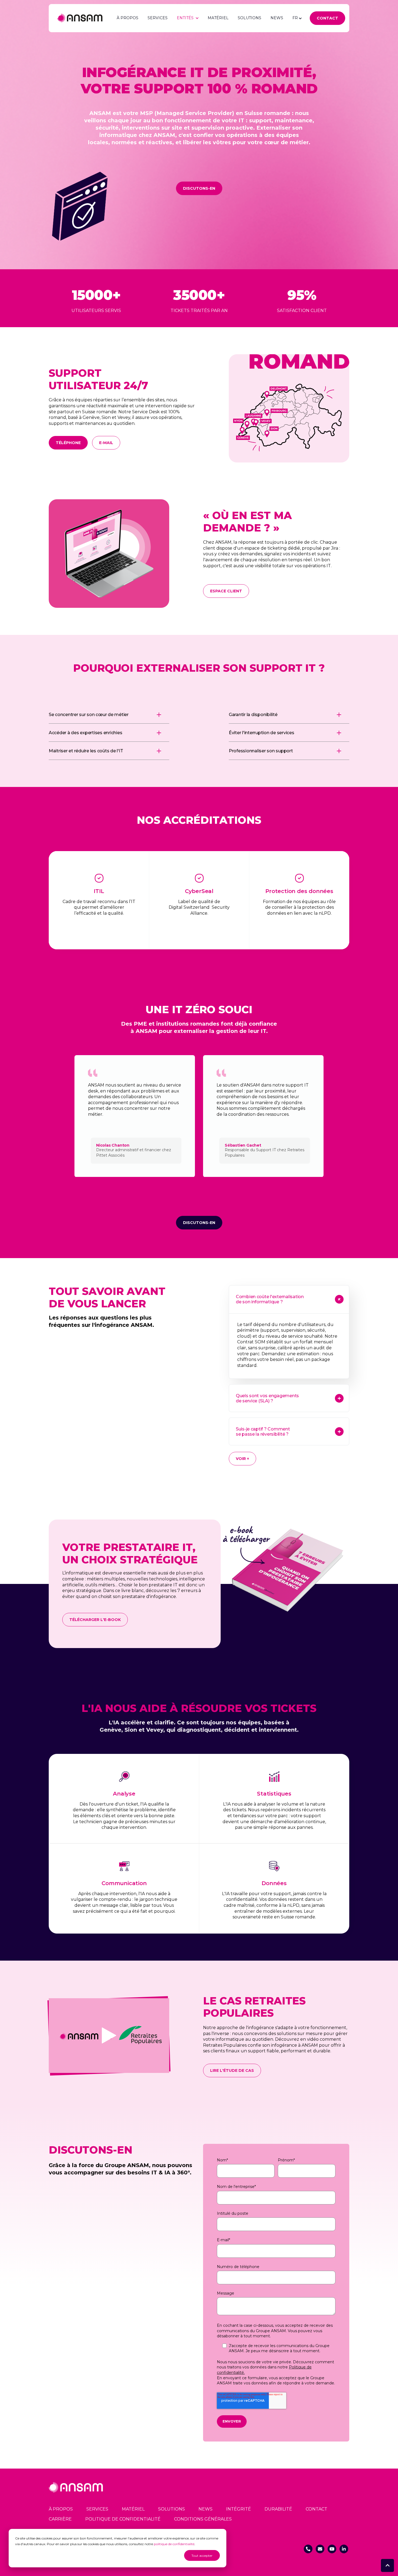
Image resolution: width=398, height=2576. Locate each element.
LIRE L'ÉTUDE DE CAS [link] (232, 2070)
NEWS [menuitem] (205, 2509)
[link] (80, 18)
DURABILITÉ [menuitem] (278, 2509)
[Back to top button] (387, 2565)
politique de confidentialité (174, 2544)
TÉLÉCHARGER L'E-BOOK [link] (95, 1620)
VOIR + (242, 1459)
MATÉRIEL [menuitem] (133, 2509)
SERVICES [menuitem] (97, 2509)
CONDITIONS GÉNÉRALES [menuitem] (203, 2519)
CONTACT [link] (327, 18)
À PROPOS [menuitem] (61, 2509)
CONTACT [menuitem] (317, 2509)
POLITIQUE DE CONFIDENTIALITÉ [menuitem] (123, 2519)
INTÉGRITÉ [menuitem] (239, 2509)
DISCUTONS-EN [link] (199, 188)
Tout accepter (202, 2556)
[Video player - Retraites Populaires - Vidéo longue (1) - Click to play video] (109, 2035)
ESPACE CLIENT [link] (226, 591)
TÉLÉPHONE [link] (68, 443)
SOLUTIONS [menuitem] (172, 2509)
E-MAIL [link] (106, 443)
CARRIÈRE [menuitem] (60, 2519)
